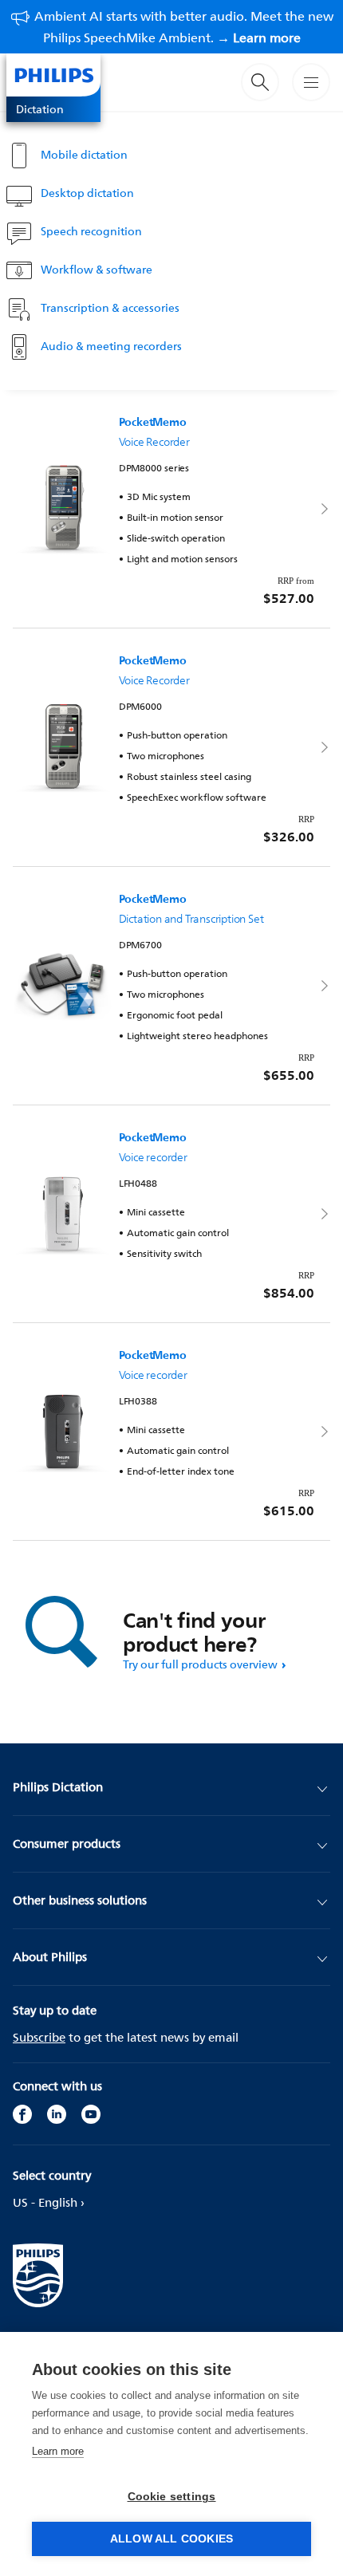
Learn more (58, 2451)
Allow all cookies (171, 2539)
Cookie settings (172, 2497)
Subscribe (39, 2037)
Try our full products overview (200, 1664)
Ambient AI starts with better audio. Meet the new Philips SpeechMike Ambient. (184, 27)
